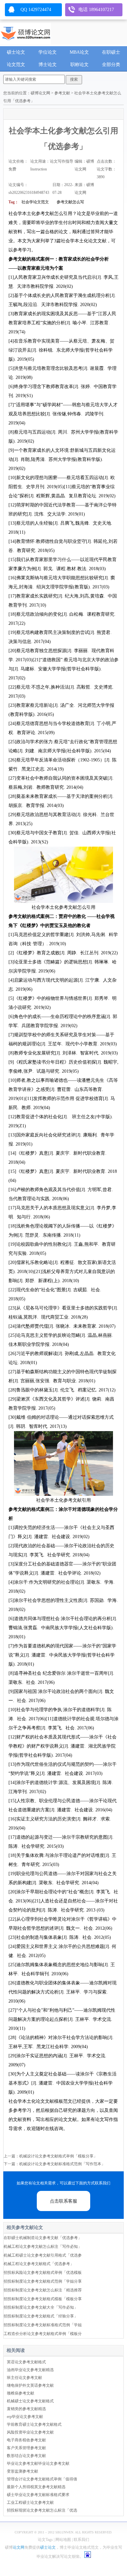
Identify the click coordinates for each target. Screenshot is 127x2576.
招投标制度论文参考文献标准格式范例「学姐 (43, 2325)
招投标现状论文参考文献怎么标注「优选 (42, 2510)
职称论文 (79, 65)
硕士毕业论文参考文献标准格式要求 (38, 2495)
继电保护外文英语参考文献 (30, 2385)
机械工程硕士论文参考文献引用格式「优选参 (43, 2255)
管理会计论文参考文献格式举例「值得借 (42, 2479)
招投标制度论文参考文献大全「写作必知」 (41, 2307)
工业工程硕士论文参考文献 (30, 2502)
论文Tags (45, 2540)
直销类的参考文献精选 (26, 2409)
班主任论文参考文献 (24, 2378)
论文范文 (16, 65)
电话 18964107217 (96, 10)
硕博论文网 (40, 93)
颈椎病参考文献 (21, 2393)
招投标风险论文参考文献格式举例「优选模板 (43, 2273)
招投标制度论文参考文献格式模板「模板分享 (43, 2299)
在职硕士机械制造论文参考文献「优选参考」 (43, 2238)
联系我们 (81, 2540)
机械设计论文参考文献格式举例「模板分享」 (58, 2156)
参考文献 (62, 93)
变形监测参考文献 (22, 2471)
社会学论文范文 (35, 202)
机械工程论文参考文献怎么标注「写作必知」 (43, 2247)
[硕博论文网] (25, 32)
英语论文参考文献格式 (26, 2362)
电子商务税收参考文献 (26, 2440)
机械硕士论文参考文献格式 (30, 2401)
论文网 (19, 2547)
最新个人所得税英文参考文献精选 (36, 2487)
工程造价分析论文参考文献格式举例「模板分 (43, 2334)
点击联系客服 (63, 2201)
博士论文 (48, 65)
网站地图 (63, 2540)
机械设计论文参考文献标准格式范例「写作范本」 (62, 2164)
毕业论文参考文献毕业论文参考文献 (38, 2463)
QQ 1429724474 (36, 10)
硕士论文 (16, 52)
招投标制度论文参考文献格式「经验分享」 (41, 2316)
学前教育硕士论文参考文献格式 (34, 2424)
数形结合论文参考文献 (26, 2456)
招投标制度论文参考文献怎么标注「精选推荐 (43, 2290)
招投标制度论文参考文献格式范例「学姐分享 (43, 2281)
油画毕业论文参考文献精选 (30, 2370)
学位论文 (48, 52)
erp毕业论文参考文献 (25, 2417)
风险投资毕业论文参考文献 (30, 2432)
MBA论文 (79, 52)
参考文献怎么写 (71, 202)
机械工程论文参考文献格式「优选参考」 (39, 2264)
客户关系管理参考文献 (26, 2448)
